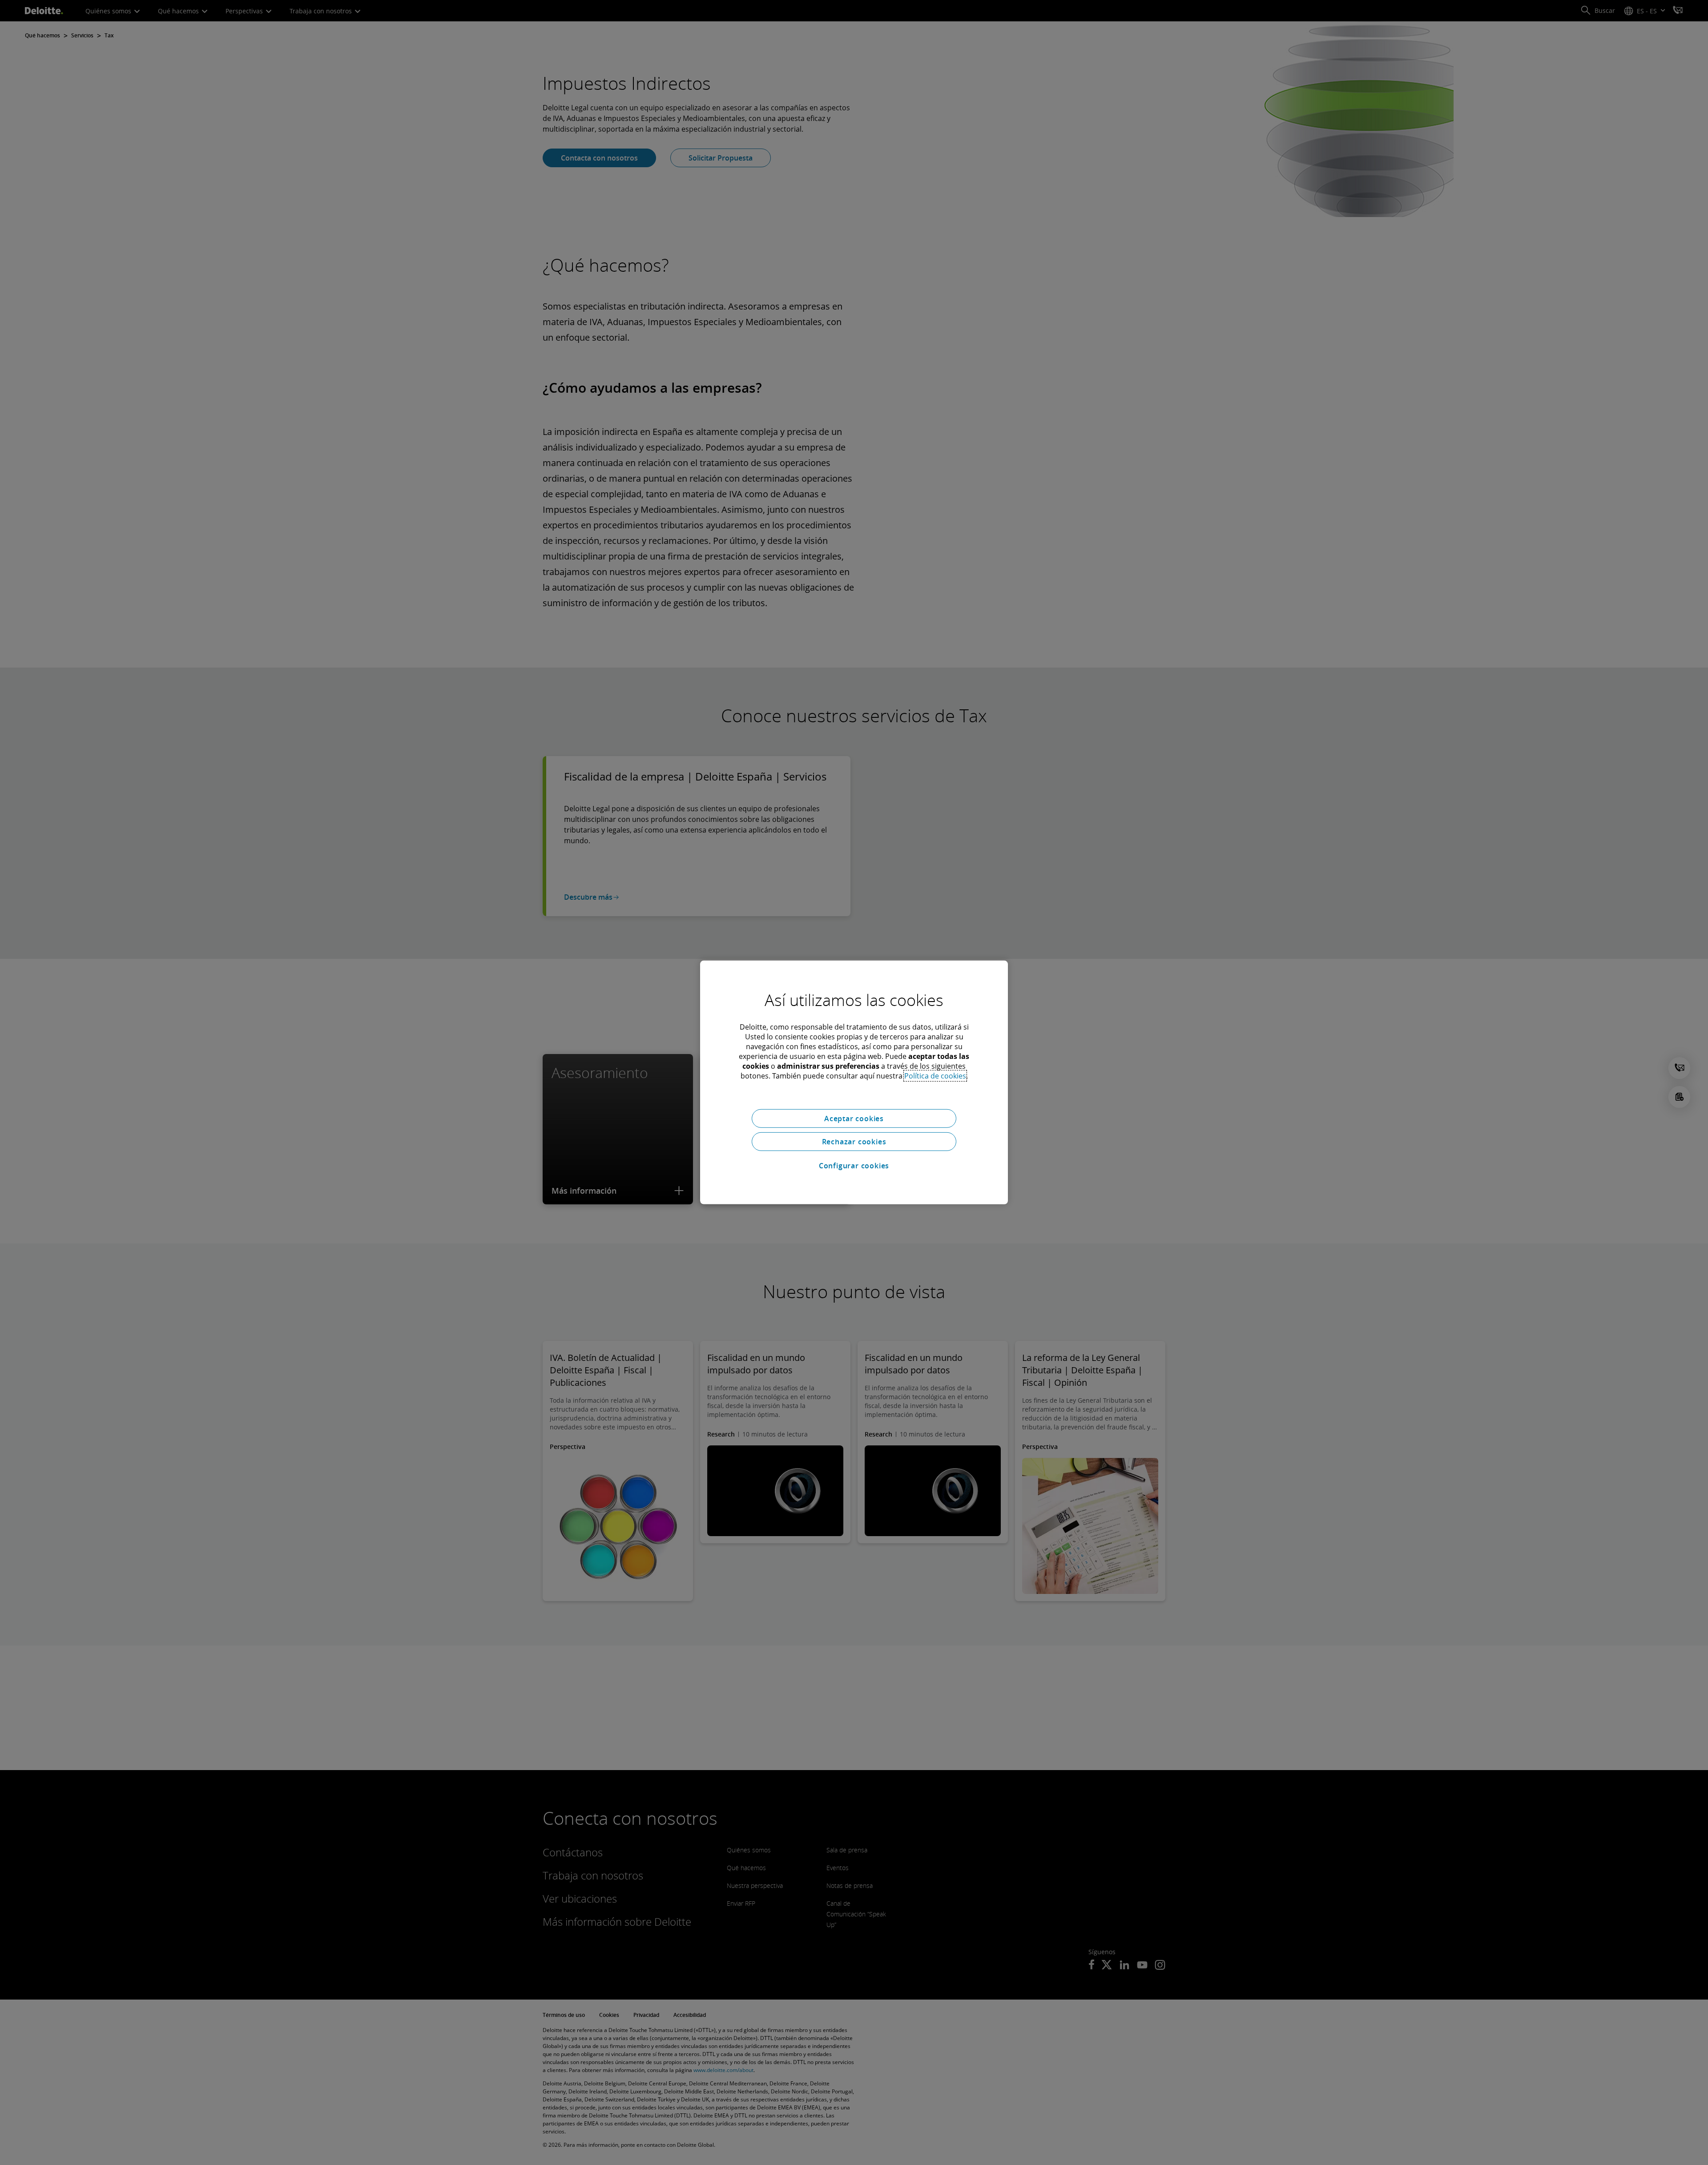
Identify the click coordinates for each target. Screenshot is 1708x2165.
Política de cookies (935, 1076)
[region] (854, 1082)
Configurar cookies (854, 1166)
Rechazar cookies (854, 1142)
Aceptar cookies (854, 1119)
